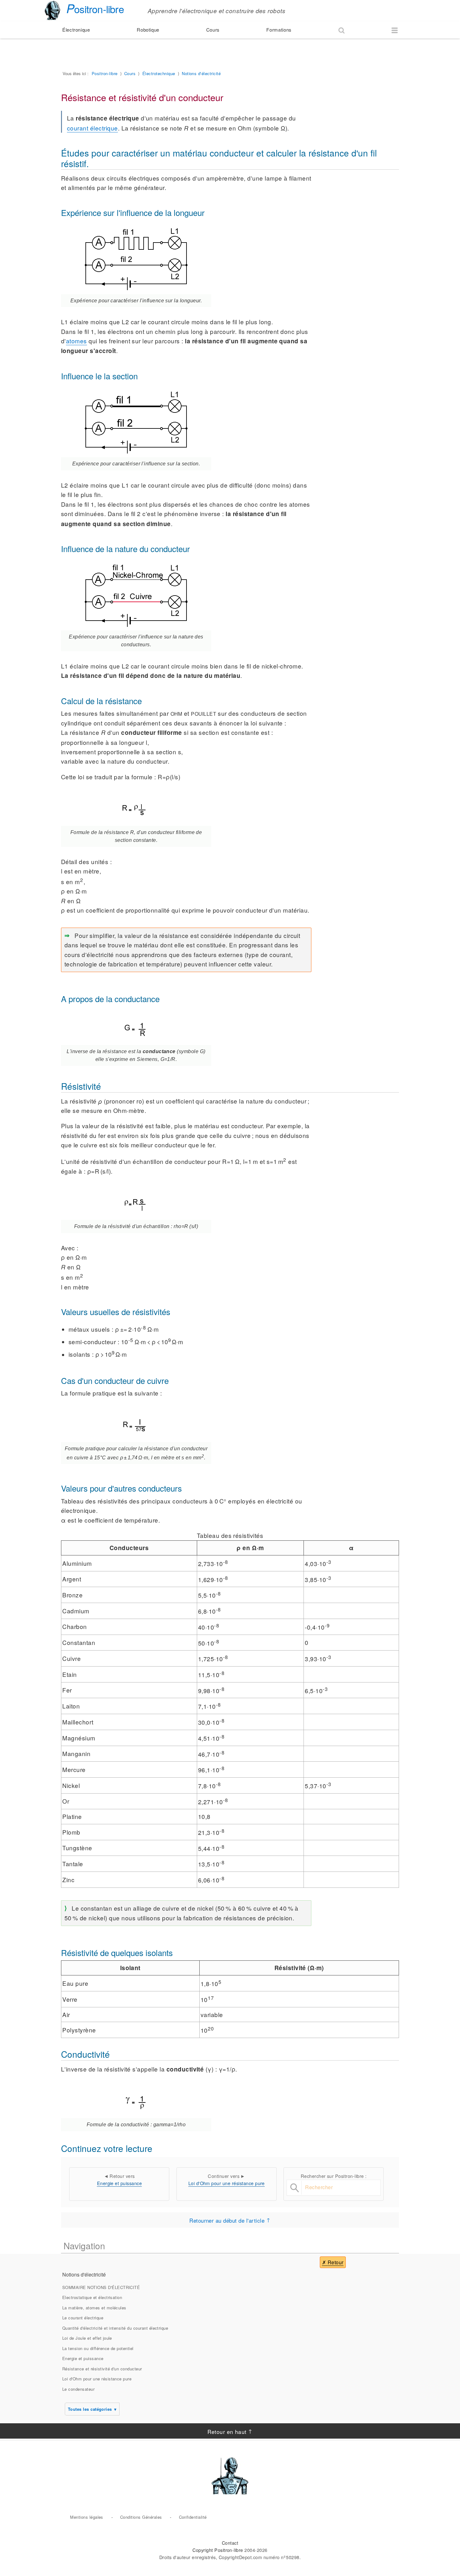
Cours (213, 30)
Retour (336, 2262)
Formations (279, 30)
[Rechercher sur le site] (341, 30)
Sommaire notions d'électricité (101, 2287)
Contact (230, 2543)
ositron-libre (95, 9)
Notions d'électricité (201, 73)
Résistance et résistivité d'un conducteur (102, 2369)
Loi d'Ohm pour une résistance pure (227, 2183)
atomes (77, 341)
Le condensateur (78, 2389)
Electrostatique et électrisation (92, 2297)
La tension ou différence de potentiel (98, 2348)
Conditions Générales (141, 2517)
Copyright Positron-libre (218, 2550)
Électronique (76, 30)
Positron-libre (105, 73)
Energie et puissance (120, 2183)
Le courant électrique (83, 2318)
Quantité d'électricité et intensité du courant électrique (115, 2328)
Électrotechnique (159, 73)
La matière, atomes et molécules (94, 2308)
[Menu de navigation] (395, 30)
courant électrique (92, 128)
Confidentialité (193, 2517)
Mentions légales (87, 2517)
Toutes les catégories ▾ (92, 2409)
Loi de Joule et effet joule (87, 2338)
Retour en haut (227, 2431)
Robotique (148, 30)
